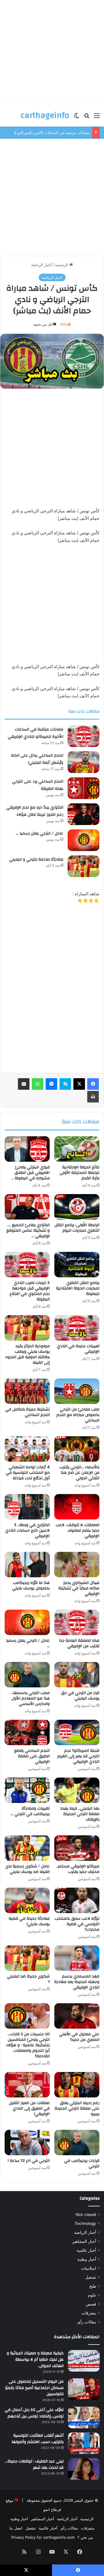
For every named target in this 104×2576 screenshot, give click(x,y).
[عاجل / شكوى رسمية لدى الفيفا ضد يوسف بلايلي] (27, 1848)
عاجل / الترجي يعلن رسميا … (40, 833)
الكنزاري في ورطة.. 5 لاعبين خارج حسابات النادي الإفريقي (27, 1530)
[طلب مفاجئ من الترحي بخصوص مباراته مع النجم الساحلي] (77, 1391)
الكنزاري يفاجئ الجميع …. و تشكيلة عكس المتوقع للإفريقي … (28, 1230)
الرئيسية (62, 265)
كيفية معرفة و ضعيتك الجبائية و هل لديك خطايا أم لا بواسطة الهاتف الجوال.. (35, 2359)
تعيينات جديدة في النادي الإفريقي (78, 1349)
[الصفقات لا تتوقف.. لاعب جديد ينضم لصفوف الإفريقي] (77, 1507)
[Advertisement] (52, 52)
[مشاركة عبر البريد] (24, 1084)
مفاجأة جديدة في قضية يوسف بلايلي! (29, 1921)
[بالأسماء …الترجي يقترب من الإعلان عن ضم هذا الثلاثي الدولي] (77, 1449)
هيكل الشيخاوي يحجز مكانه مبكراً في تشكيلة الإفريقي (79, 1588)
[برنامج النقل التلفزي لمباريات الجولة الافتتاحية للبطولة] (77, 1265)
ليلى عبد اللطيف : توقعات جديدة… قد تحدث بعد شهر (34, 2464)
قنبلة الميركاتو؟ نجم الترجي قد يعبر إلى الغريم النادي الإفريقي (78, 1756)
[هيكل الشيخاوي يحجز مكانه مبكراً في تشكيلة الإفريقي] (77, 1565)
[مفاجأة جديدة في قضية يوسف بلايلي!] (27, 1900)
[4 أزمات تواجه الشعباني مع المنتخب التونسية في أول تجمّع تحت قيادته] (27, 1449)
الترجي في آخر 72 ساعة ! (29, 2161)
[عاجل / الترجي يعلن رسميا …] (83, 840)
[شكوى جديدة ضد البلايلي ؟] (27, 1958)
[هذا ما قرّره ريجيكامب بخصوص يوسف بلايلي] (27, 1565)
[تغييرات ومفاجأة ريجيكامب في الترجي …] (27, 1790)
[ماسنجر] (51, 1084)
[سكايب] (65, 1084)
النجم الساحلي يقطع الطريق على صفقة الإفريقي (32, 1756)
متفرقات (89, 2313)
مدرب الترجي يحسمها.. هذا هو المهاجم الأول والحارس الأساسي (30, 1698)
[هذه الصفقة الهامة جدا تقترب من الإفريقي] (77, 1622)
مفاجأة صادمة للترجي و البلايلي (36, 859)
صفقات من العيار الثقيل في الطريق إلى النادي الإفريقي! (29, 2108)
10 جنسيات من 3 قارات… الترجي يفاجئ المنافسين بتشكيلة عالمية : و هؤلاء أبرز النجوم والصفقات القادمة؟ (28, 2045)
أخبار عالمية (86, 2250)
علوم (92, 2295)
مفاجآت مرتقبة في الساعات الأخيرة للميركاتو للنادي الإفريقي (36, 733)
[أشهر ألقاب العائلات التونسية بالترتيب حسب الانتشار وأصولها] (84, 2443)
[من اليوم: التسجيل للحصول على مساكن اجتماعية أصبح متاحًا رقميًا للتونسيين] (84, 2389)
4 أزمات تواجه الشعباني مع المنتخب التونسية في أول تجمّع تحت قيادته (28, 1473)
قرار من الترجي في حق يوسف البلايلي (80, 1696)
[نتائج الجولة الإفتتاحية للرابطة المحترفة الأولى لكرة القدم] (77, 1149)
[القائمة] (97, 117)
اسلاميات (89, 2268)
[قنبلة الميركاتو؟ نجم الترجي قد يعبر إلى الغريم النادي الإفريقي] (77, 1732)
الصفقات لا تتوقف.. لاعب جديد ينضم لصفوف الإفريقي (78, 1530)
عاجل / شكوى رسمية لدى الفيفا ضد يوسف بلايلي (27, 1869)
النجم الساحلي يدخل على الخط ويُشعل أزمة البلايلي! (37, 759)
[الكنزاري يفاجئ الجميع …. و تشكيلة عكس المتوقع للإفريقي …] (27, 1207)
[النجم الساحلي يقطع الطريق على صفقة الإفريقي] (27, 1732)
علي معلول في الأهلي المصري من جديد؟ (79, 2037)
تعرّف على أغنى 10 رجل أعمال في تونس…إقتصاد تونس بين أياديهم (34, 2413)
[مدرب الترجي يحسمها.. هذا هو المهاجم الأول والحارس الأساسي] (27, 1675)
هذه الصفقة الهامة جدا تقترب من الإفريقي (79, 1643)
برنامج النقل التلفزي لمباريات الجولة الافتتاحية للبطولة (78, 1288)
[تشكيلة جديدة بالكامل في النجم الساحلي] (27, 1391)
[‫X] (79, 1084)
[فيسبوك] (93, 1084)
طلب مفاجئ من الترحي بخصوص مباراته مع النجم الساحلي (78, 1415)
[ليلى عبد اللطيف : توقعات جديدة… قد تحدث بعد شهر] (84, 2469)
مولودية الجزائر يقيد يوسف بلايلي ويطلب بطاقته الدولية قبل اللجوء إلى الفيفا (27, 1354)
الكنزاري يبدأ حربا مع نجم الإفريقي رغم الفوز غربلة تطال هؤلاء (35, 811)
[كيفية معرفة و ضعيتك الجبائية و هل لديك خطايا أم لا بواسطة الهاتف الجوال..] (84, 2361)
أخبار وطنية (87, 2259)
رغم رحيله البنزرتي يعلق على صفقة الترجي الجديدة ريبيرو (77, 2108)
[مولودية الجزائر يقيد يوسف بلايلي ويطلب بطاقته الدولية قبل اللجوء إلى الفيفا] (27, 1328)
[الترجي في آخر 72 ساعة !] (27, 2143)
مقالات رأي (87, 2322)
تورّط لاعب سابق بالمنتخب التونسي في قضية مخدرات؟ (77, 1924)
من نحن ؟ (85, 2537)
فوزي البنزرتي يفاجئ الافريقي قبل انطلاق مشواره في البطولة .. (31, 1173)
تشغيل (91, 2277)
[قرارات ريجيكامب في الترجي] (77, 2143)
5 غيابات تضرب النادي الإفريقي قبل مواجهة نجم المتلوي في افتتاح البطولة (30, 1291)
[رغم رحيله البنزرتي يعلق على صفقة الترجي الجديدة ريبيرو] (77, 2085)
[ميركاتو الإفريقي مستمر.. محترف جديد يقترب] (77, 1848)
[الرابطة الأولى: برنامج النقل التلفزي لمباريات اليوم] (77, 1207)
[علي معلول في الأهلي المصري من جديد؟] (77, 2016)
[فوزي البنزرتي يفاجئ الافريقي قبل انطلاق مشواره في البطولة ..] (27, 1149)
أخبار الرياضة (41, 265)
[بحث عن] (87, 117)
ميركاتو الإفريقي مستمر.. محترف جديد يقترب (78, 1869)
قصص (91, 2304)
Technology (85, 2223)
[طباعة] (93, 1097)
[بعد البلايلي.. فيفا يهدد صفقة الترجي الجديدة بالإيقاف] (77, 1790)
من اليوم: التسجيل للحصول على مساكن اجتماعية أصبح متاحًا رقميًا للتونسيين (34, 2388)
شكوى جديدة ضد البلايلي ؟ (28, 1979)
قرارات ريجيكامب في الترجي (82, 2163)
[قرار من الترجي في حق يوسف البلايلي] (77, 1675)
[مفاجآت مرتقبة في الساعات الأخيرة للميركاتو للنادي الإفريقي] (83, 736)
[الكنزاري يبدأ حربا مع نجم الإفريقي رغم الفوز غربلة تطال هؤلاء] (83, 814)
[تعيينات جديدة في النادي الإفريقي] (77, 1328)
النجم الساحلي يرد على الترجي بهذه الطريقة (38, 785)
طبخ (93, 2286)
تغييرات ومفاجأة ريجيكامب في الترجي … (30, 1811)
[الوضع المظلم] (77, 117)
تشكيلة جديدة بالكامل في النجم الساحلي (27, 1412)
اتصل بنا (16, 2528)
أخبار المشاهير (84, 2241)
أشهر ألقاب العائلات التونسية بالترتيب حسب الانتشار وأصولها (38, 2439)
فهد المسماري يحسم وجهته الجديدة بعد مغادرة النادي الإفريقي (77, 1982)
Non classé (86, 2214)
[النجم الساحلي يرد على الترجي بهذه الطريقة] (83, 788)
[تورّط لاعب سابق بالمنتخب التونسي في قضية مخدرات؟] (77, 1900)
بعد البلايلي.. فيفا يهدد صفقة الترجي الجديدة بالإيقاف (80, 1814)
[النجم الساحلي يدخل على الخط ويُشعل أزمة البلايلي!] (83, 762)
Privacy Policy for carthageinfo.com (43, 2537)
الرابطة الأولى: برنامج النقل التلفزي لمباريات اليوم (77, 1228)
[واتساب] (38, 1084)
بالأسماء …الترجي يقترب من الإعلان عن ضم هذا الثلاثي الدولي (79, 1473)
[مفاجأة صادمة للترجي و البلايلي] (83, 866)
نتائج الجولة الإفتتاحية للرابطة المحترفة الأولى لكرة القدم (79, 1173)
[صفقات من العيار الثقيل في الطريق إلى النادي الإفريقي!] (27, 2085)
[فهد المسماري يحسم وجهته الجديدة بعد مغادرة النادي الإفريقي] (77, 1958)
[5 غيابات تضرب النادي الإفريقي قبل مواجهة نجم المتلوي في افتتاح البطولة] (27, 1265)
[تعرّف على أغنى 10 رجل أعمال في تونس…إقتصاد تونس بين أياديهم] (84, 2417)
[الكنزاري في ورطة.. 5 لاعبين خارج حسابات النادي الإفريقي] (27, 1507)
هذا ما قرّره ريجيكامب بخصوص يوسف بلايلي (31, 1586)
